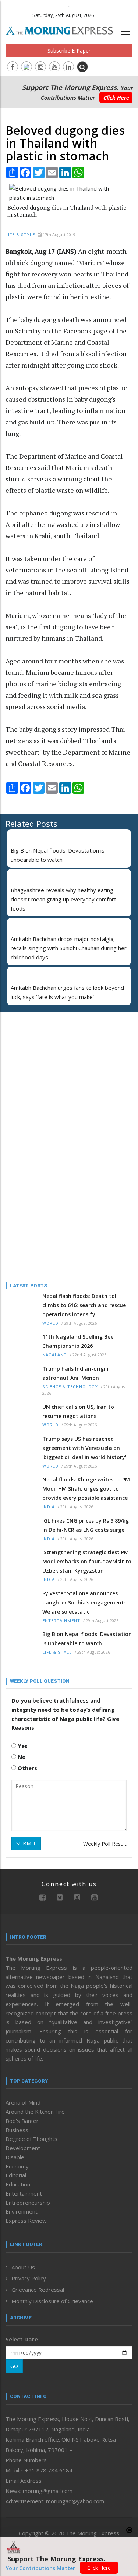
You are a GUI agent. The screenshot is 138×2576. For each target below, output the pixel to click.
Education (18, 2184)
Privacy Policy (29, 2278)
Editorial (16, 2175)
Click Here (116, 97)
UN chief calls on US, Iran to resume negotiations (78, 1411)
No (21, 1757)
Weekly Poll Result (105, 1844)
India (49, 1507)
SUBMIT (26, 1843)
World (50, 1323)
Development (23, 2148)
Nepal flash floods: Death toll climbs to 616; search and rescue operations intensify (84, 1305)
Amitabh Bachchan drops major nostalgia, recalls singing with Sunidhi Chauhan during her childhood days (69, 948)
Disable (15, 2157)
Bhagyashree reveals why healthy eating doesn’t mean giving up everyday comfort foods (63, 899)
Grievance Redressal (38, 2290)
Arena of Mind (23, 2102)
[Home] (63, 30)
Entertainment (61, 1621)
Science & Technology (70, 1387)
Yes (22, 1746)
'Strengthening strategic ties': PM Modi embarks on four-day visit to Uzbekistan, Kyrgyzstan (87, 1561)
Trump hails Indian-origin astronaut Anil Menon (75, 1373)
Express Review (26, 2221)
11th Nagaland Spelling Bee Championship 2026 (78, 1341)
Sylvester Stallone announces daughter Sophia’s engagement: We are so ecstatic (84, 1602)
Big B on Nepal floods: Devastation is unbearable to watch (87, 1639)
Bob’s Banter (22, 2121)
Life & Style (20, 235)
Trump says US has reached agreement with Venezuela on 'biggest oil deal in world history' (84, 1448)
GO (14, 2366)
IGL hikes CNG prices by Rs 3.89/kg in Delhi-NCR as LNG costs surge (86, 1525)
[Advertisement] (52, 1066)
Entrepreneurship (28, 2203)
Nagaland (55, 1355)
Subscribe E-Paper (69, 50)
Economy (17, 2166)
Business (17, 2130)
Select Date (22, 2339)
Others (27, 1768)
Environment (22, 2211)
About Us (23, 2267)
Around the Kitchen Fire (35, 2112)
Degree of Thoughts (31, 2139)
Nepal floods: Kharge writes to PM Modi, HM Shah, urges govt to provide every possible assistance (86, 1489)
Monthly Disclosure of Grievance (52, 2301)
